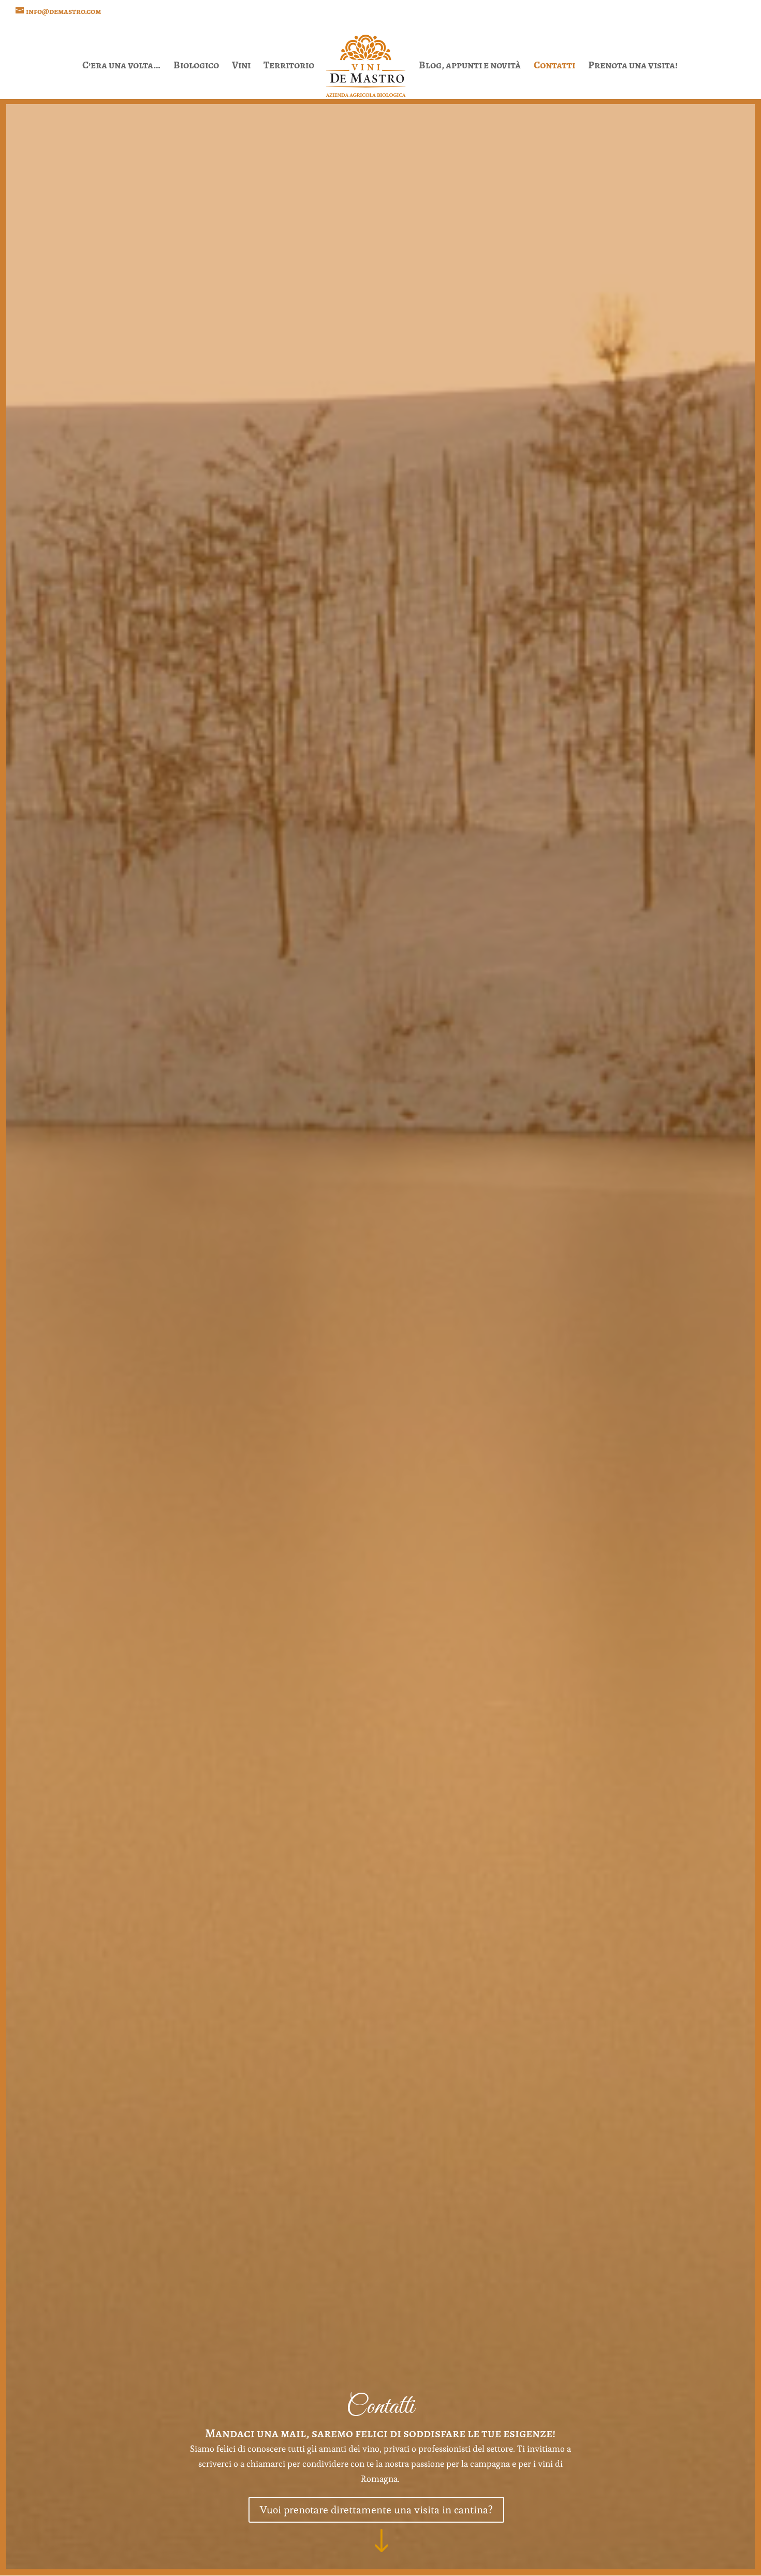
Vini (241, 67)
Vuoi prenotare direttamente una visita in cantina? (376, 2510)
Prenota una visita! (633, 67)
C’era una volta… (121, 67)
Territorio (289, 67)
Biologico (196, 67)
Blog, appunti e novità (470, 67)
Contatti (554, 67)
